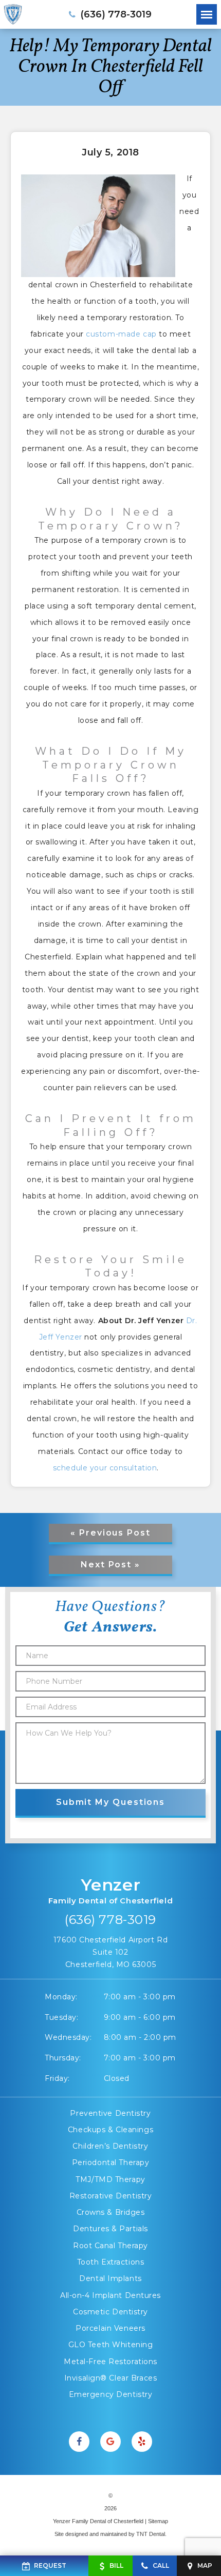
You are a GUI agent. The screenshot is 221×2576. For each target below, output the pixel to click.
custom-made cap (121, 334)
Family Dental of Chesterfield (110, 1890)
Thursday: (63, 2058)
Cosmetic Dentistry (110, 2312)
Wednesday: (68, 2037)
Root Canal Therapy (110, 2246)
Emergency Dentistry (111, 2394)
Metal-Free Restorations (110, 2362)
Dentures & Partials (110, 2229)
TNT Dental (151, 2534)
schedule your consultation (105, 1468)
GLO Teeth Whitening (111, 2345)
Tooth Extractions (111, 2262)
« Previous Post (110, 1533)
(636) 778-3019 (110, 1920)
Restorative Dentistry (111, 2196)
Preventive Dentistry (110, 2113)
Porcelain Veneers (110, 2328)
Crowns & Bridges (111, 2212)
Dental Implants (110, 2278)
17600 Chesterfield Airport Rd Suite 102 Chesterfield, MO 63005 (110, 1952)
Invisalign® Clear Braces (110, 2378)
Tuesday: (61, 2017)
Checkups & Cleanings (110, 2130)
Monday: (61, 1997)
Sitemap (158, 2521)
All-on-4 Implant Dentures (110, 2295)
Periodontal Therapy (111, 2162)
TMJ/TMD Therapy (110, 2179)
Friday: (57, 2078)
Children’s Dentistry (110, 2146)
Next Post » (110, 1565)
